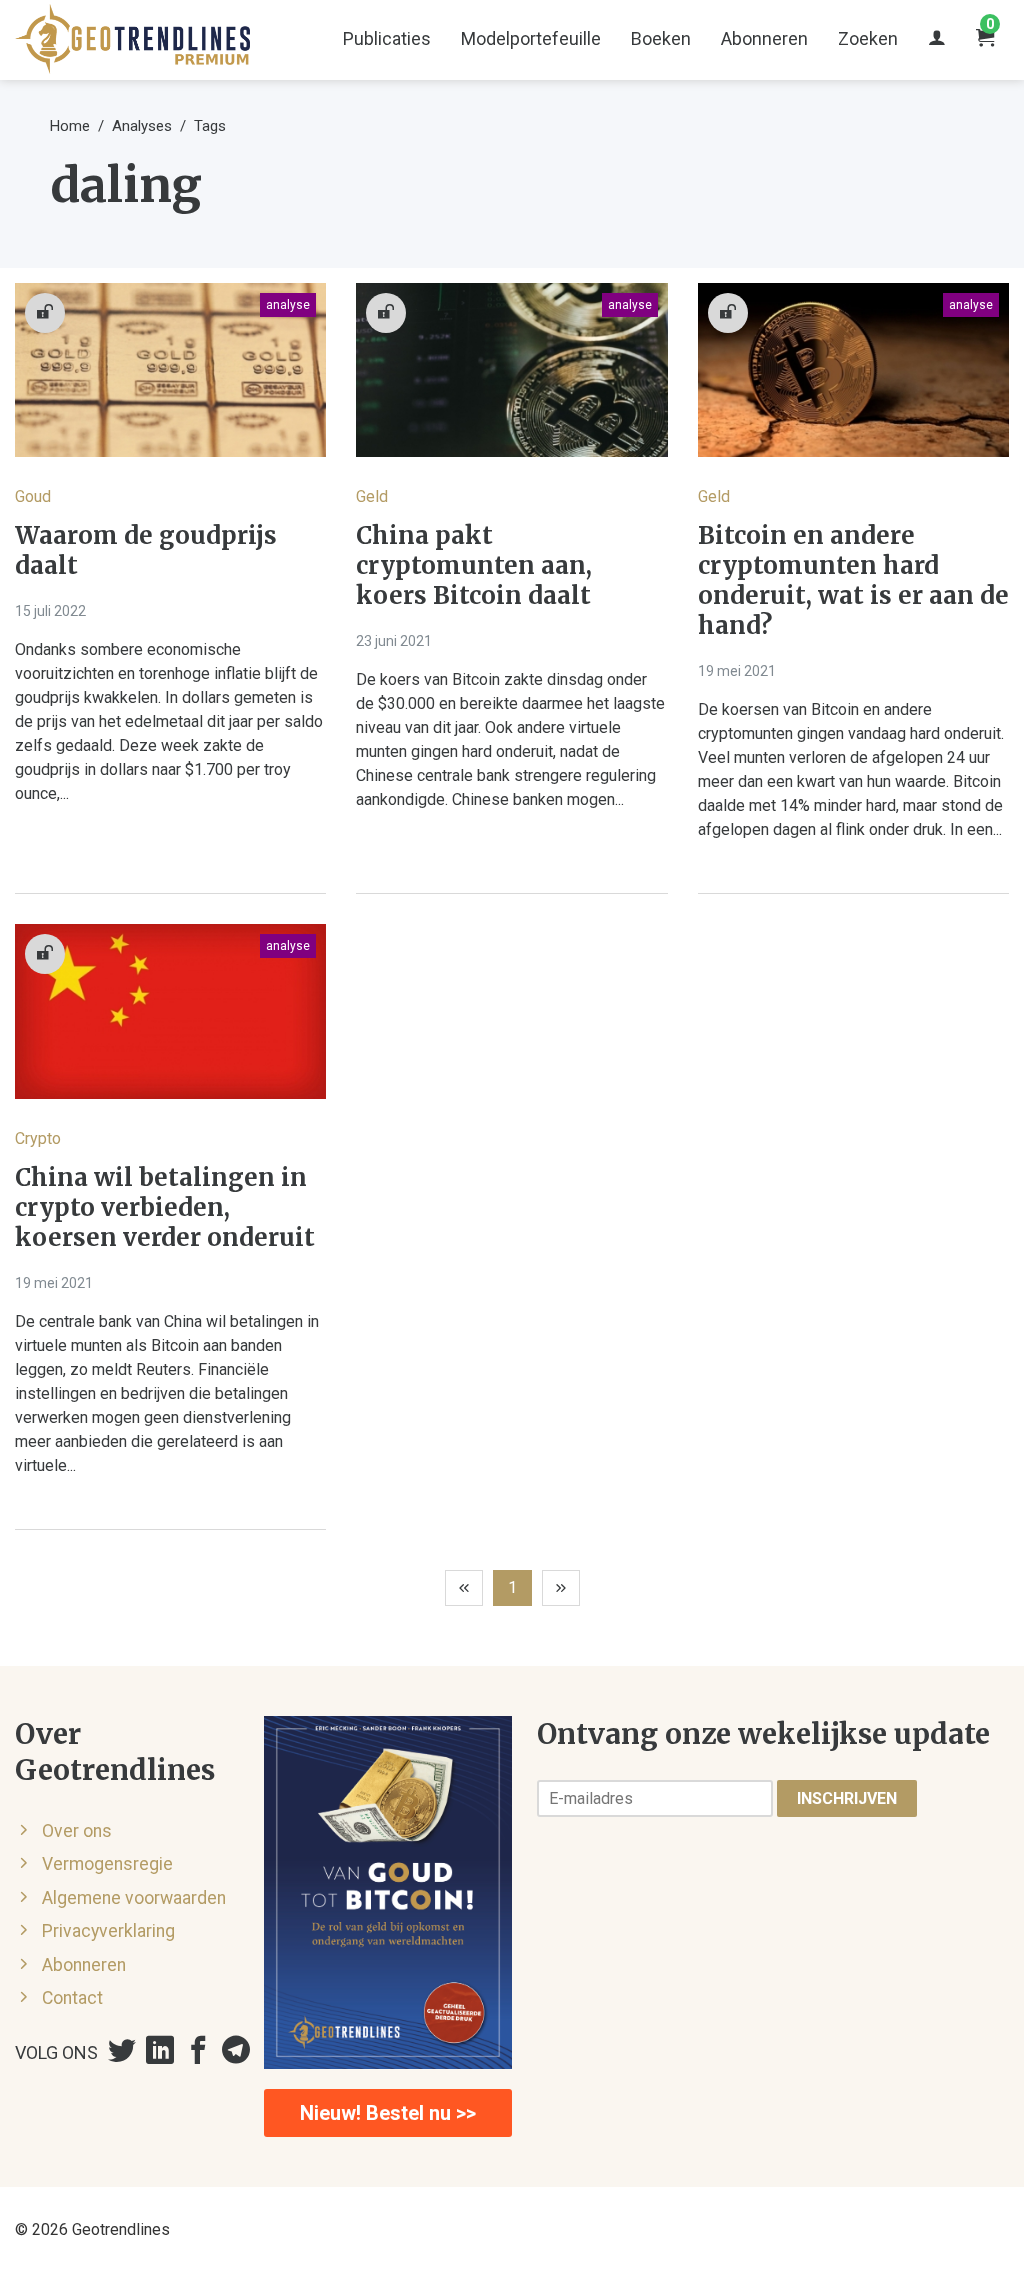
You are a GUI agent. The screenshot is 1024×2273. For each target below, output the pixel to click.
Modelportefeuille (531, 38)
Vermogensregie (107, 1864)
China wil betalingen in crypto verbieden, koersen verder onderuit (165, 1208)
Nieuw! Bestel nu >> (388, 2113)
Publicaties (387, 38)
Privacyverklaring (108, 1931)
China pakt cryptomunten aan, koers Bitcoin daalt (474, 566)
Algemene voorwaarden (134, 1898)
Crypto (38, 1138)
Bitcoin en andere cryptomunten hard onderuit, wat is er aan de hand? (853, 581)
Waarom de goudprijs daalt (146, 551)
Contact (72, 1998)
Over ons (77, 1831)
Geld (372, 496)
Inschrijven (847, 1798)
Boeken (661, 38)
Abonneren (764, 38)
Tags (210, 126)
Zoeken (868, 38)
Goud (33, 496)
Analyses (142, 126)
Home (70, 126)
